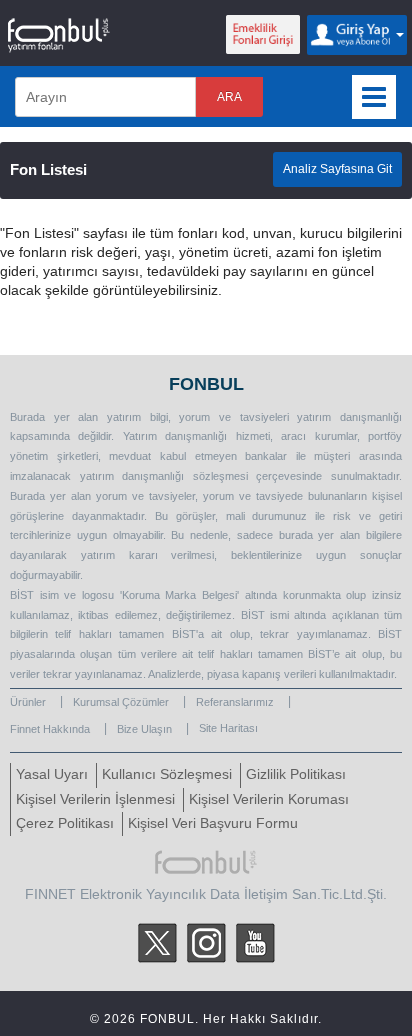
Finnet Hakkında (50, 729)
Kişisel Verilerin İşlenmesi (95, 799)
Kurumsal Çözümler (121, 702)
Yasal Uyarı (52, 774)
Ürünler (28, 702)
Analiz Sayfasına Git (337, 169)
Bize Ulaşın (144, 729)
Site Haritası (228, 728)
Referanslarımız (235, 702)
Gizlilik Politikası (296, 774)
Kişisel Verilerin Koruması (269, 799)
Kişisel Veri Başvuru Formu (213, 823)
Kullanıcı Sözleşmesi (167, 774)
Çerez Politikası (65, 823)
